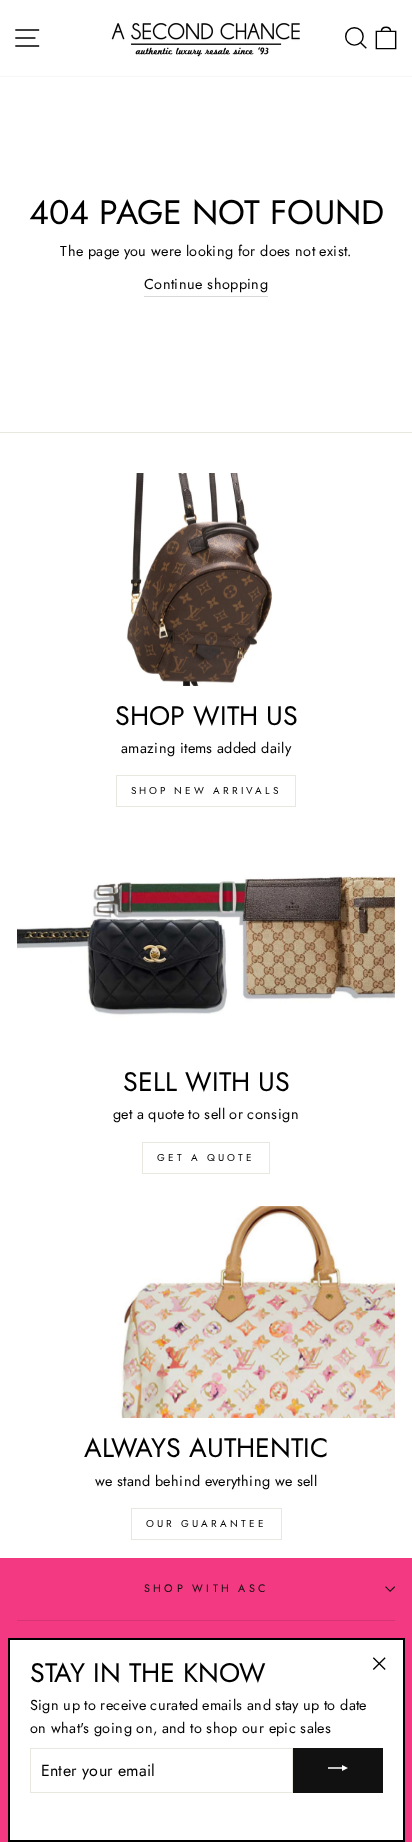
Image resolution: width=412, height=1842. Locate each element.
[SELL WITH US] (206, 945)
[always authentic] (206, 1312)
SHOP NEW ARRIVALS (206, 790)
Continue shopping (206, 284)
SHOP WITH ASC (206, 1588)
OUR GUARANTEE (206, 1523)
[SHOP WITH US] (206, 579)
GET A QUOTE (206, 1157)
